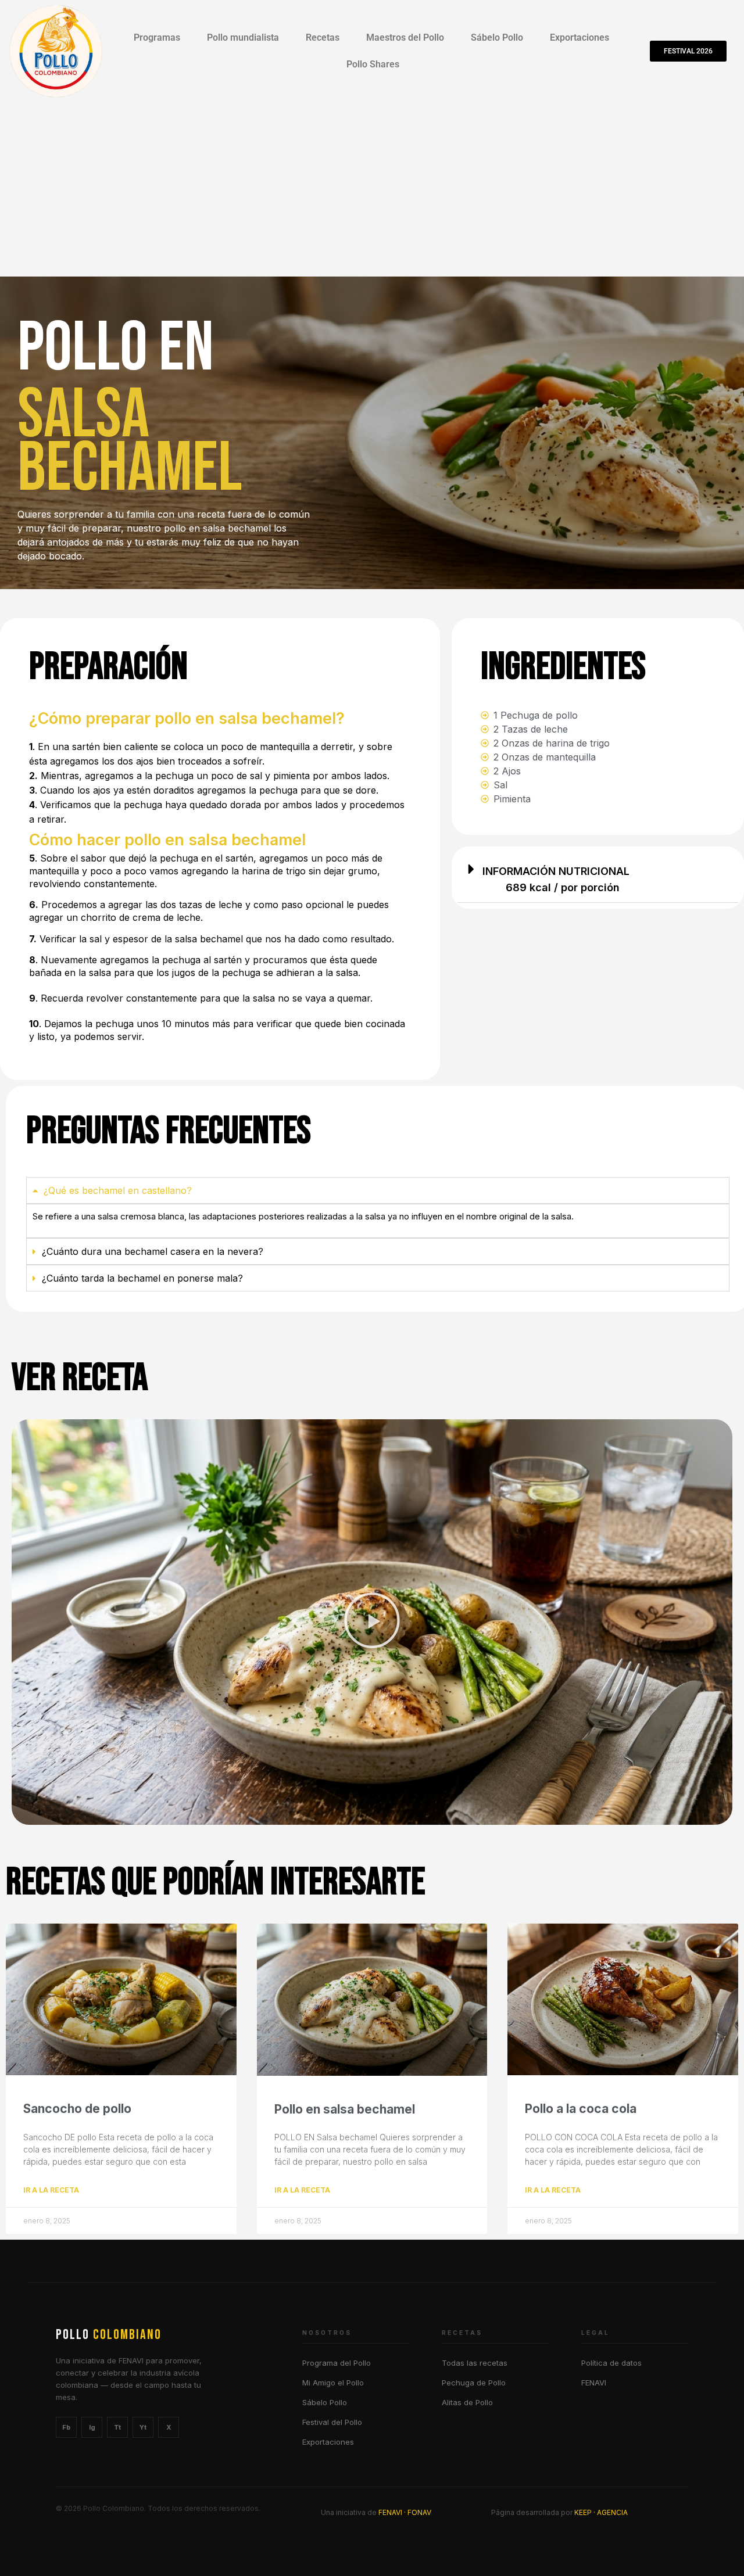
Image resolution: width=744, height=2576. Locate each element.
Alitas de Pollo (467, 2402)
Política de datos (611, 2363)
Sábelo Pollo (497, 37)
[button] (598, 878)
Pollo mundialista (243, 37)
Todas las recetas (475, 2363)
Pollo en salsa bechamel (345, 2109)
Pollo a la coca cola (581, 2109)
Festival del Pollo (332, 2422)
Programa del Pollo (337, 2363)
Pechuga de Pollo (474, 2383)
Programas (157, 37)
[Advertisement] (372, 189)
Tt (117, 2427)
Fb (66, 2427)
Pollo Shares (373, 64)
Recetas (323, 37)
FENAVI (594, 2383)
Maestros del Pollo (405, 37)
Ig (92, 2427)
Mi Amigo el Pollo (333, 2383)
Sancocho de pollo (77, 2109)
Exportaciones (580, 37)
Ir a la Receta (51, 2190)
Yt (143, 2427)
